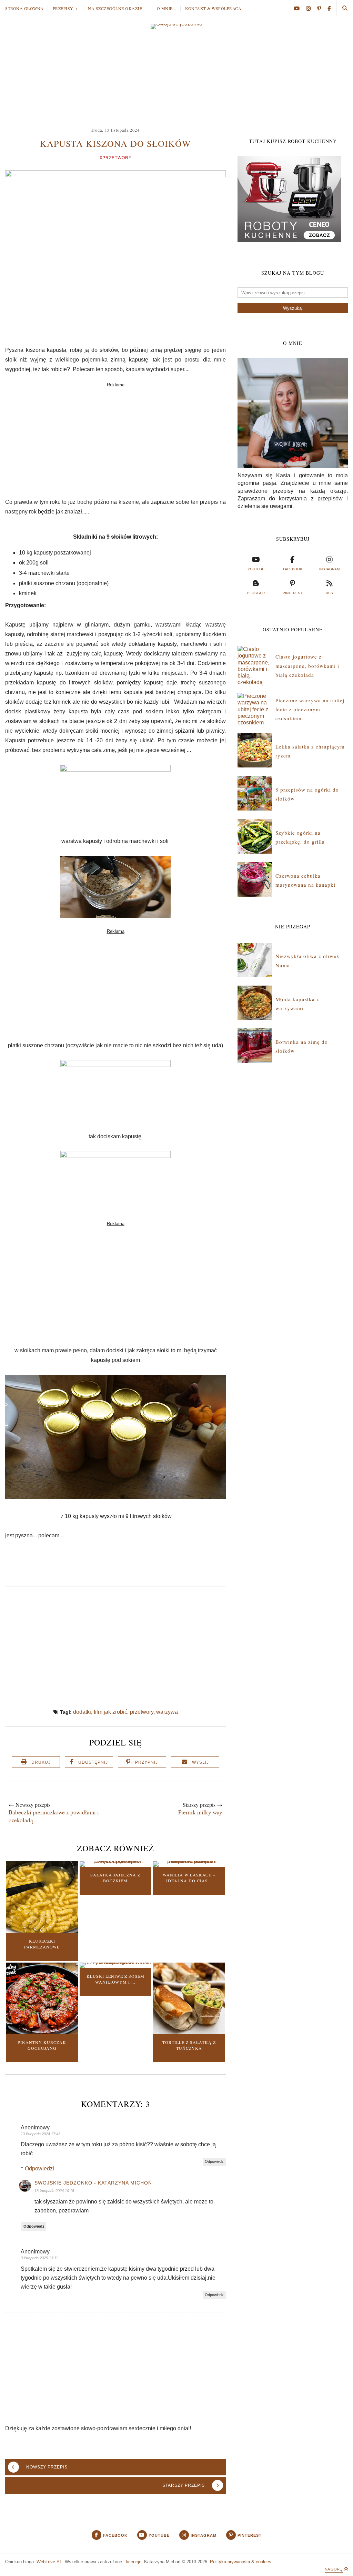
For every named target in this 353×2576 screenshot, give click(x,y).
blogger (256, 593)
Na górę (334, 2569)
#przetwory (116, 158)
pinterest (293, 593)
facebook (293, 569)
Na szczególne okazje (115, 8)
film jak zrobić (110, 1712)
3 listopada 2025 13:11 (39, 2258)
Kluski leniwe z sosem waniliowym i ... (115, 1979)
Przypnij (147, 1762)
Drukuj (41, 1762)
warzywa (167, 1712)
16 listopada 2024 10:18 (54, 2191)
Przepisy (63, 8)
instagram (329, 569)
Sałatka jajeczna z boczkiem (115, 1878)
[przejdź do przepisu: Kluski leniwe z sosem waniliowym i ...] (115, 1962)
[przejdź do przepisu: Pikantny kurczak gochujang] (42, 2032)
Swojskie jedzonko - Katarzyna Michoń (93, 2183)
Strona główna (24, 8)
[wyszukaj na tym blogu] (345, 8)
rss (329, 593)
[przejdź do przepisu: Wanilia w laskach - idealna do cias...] (189, 1861)
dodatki (82, 1712)
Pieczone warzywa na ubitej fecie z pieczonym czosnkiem (310, 709)
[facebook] (329, 8)
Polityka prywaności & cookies (241, 2562)
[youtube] (299, 8)
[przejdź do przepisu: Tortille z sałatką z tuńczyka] (189, 2032)
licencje (134, 2562)
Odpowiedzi (39, 2168)
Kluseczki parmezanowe (42, 1944)
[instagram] (311, 8)
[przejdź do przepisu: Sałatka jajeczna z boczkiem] (115, 1861)
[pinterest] (322, 8)
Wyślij (200, 1762)
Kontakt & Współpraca (213, 8)
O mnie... (167, 8)
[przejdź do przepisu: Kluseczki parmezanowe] (42, 1931)
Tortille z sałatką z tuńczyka (189, 2045)
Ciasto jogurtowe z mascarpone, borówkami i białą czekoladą (307, 666)
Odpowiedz (214, 2161)
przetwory (142, 1712)
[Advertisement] (176, 74)
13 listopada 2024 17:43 (41, 2134)
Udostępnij (93, 1762)
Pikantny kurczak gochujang (42, 2045)
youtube (256, 569)
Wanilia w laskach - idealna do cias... (189, 1878)
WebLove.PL (49, 2562)
